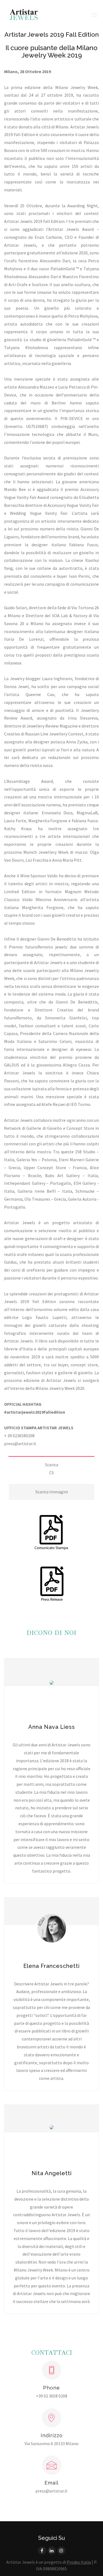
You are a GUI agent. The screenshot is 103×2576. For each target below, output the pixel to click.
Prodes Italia (79, 2562)
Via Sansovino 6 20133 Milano (51, 2443)
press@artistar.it (20, 1444)
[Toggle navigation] (94, 14)
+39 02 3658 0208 (52, 2396)
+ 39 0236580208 (19, 1436)
